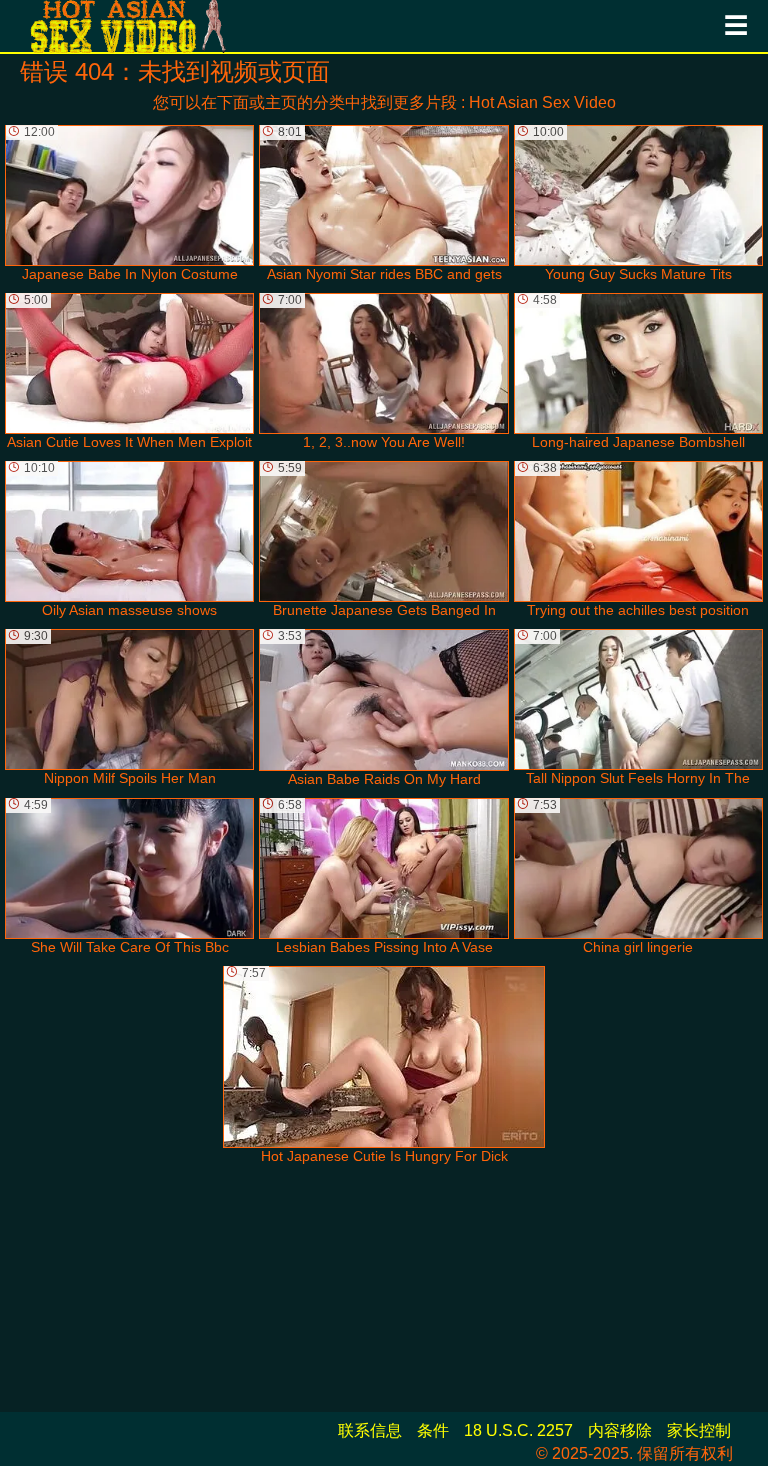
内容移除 (620, 1430)
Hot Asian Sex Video (542, 102)
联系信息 (370, 1430)
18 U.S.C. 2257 (518, 1430)
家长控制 (699, 1430)
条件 (433, 1430)
